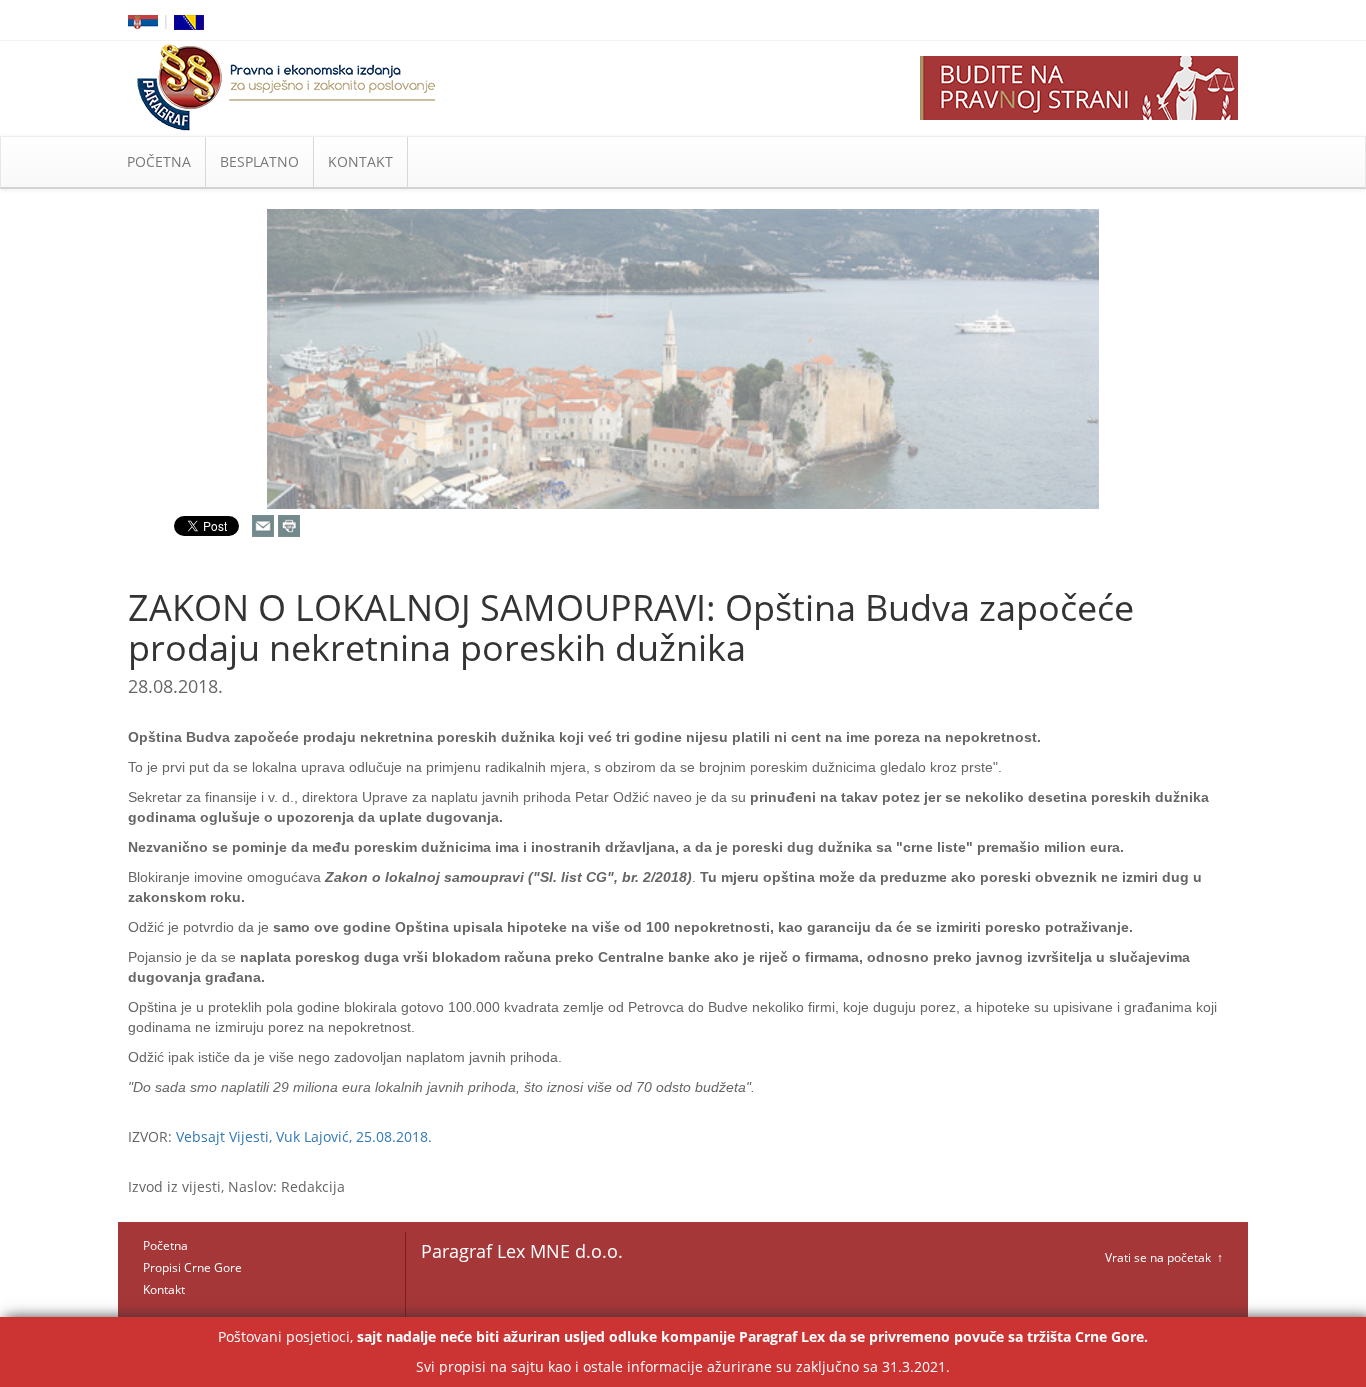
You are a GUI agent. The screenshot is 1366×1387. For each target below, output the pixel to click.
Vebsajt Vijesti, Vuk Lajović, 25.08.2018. (304, 1136)
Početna (165, 1245)
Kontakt (164, 1289)
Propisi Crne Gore (192, 1267)
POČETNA (159, 161)
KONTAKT (360, 161)
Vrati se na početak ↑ (1164, 1257)
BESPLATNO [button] (259, 161)
